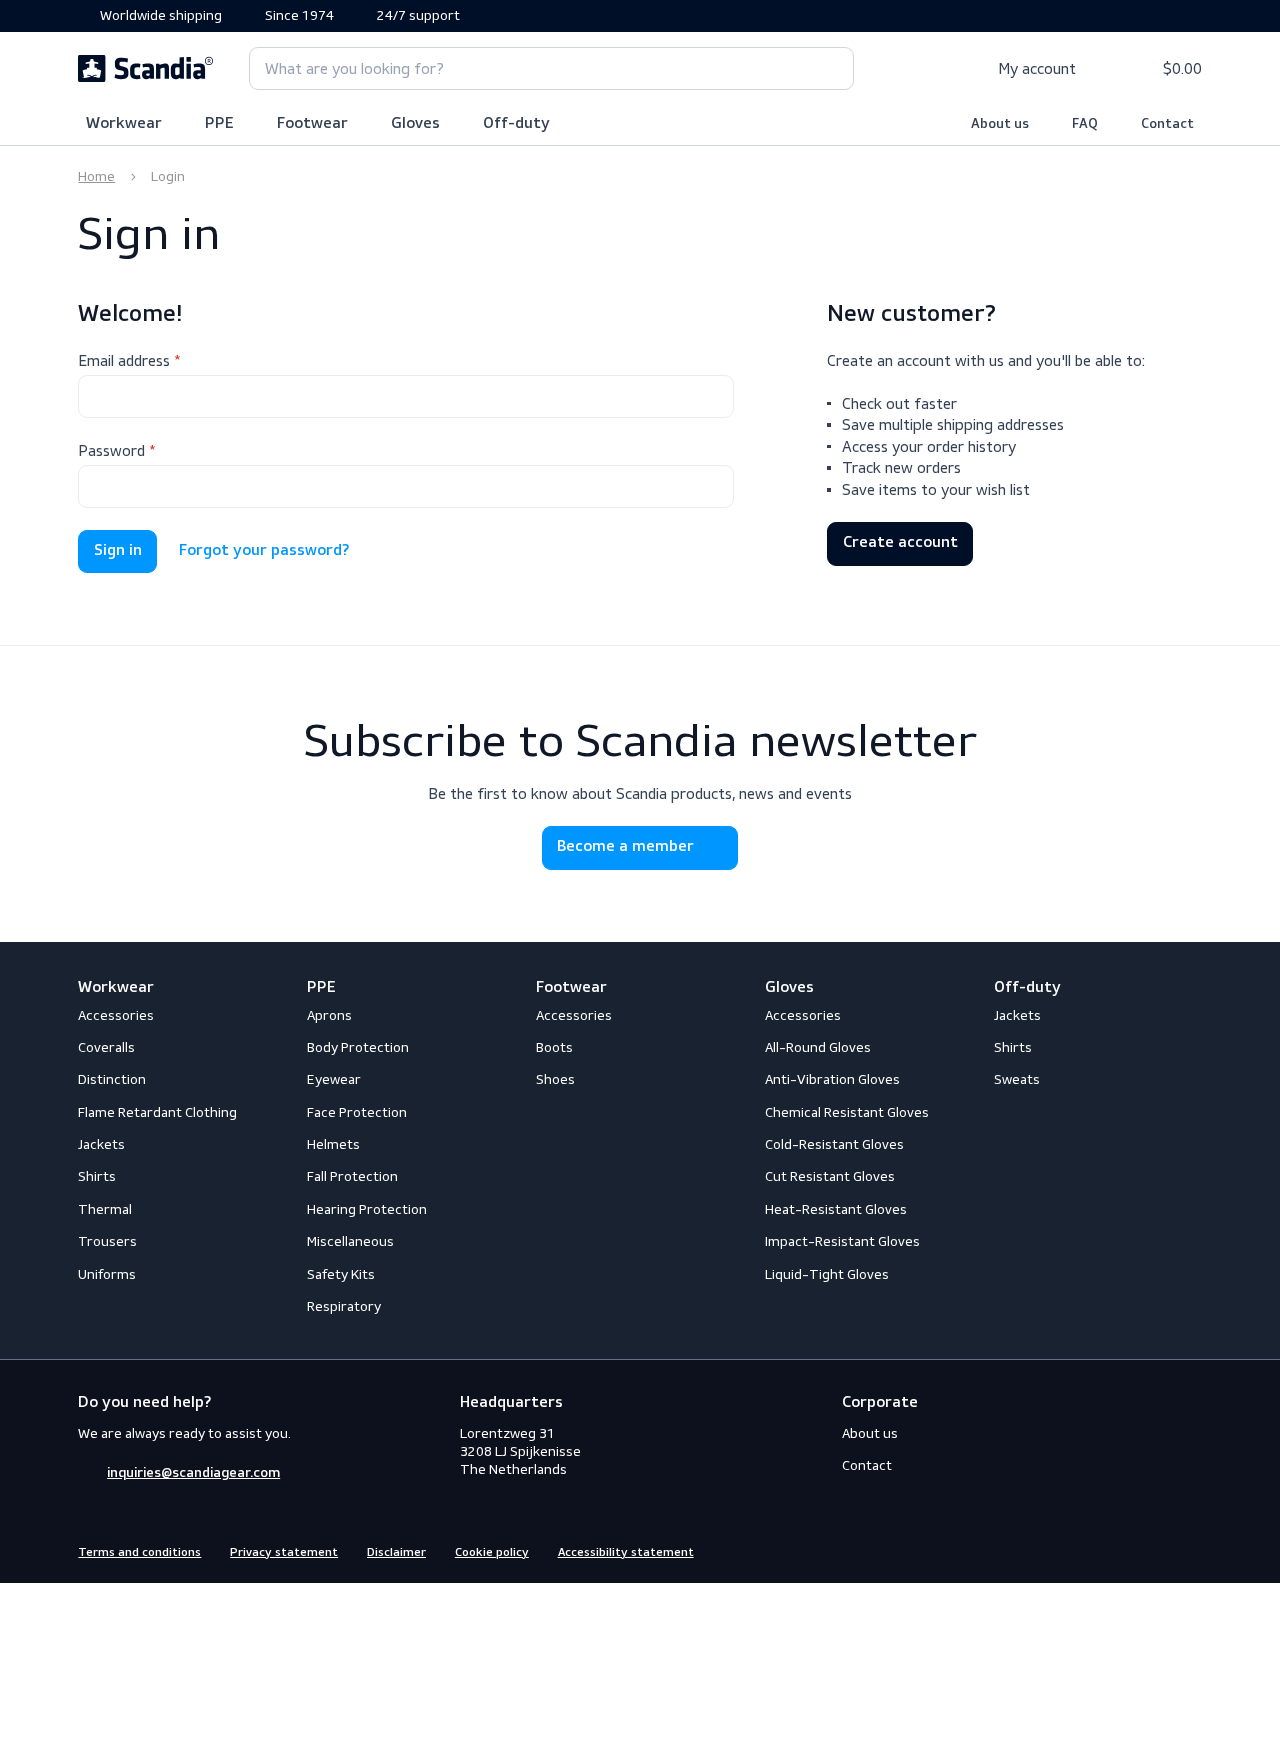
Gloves (415, 124)
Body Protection (358, 1047)
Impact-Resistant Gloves (842, 1241)
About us (1000, 124)
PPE (219, 124)
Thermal (105, 1209)
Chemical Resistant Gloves (847, 1112)
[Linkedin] (1191, 1550)
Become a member (625, 847)
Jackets (101, 1144)
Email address (124, 360)
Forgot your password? (264, 551)
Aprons (329, 1015)
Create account (900, 543)
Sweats (1017, 1079)
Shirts (97, 1176)
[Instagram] (1155, 1550)
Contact (1167, 124)
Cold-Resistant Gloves (834, 1144)
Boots (554, 1047)
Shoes (555, 1079)
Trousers (107, 1241)
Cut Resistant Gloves (830, 1176)
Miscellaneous (350, 1241)
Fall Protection (352, 1176)
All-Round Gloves (818, 1047)
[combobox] (551, 68)
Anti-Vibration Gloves (832, 1079)
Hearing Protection (367, 1209)
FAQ (1085, 124)
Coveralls (106, 1047)
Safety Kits (341, 1274)
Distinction (112, 1079)
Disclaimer (396, 1553)
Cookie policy (492, 1553)
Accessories (116, 1015)
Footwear (312, 124)
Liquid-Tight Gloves (827, 1274)
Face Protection (357, 1112)
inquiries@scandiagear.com (193, 1473)
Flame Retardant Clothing (157, 1112)
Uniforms (107, 1274)
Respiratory (344, 1306)
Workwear (124, 124)
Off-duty (516, 124)
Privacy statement (284, 1553)
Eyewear (334, 1079)
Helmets (333, 1144)
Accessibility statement (626, 1553)
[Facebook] (1119, 1550)
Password (111, 450)
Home (96, 176)
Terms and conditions (139, 1553)
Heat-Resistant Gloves (836, 1209)
